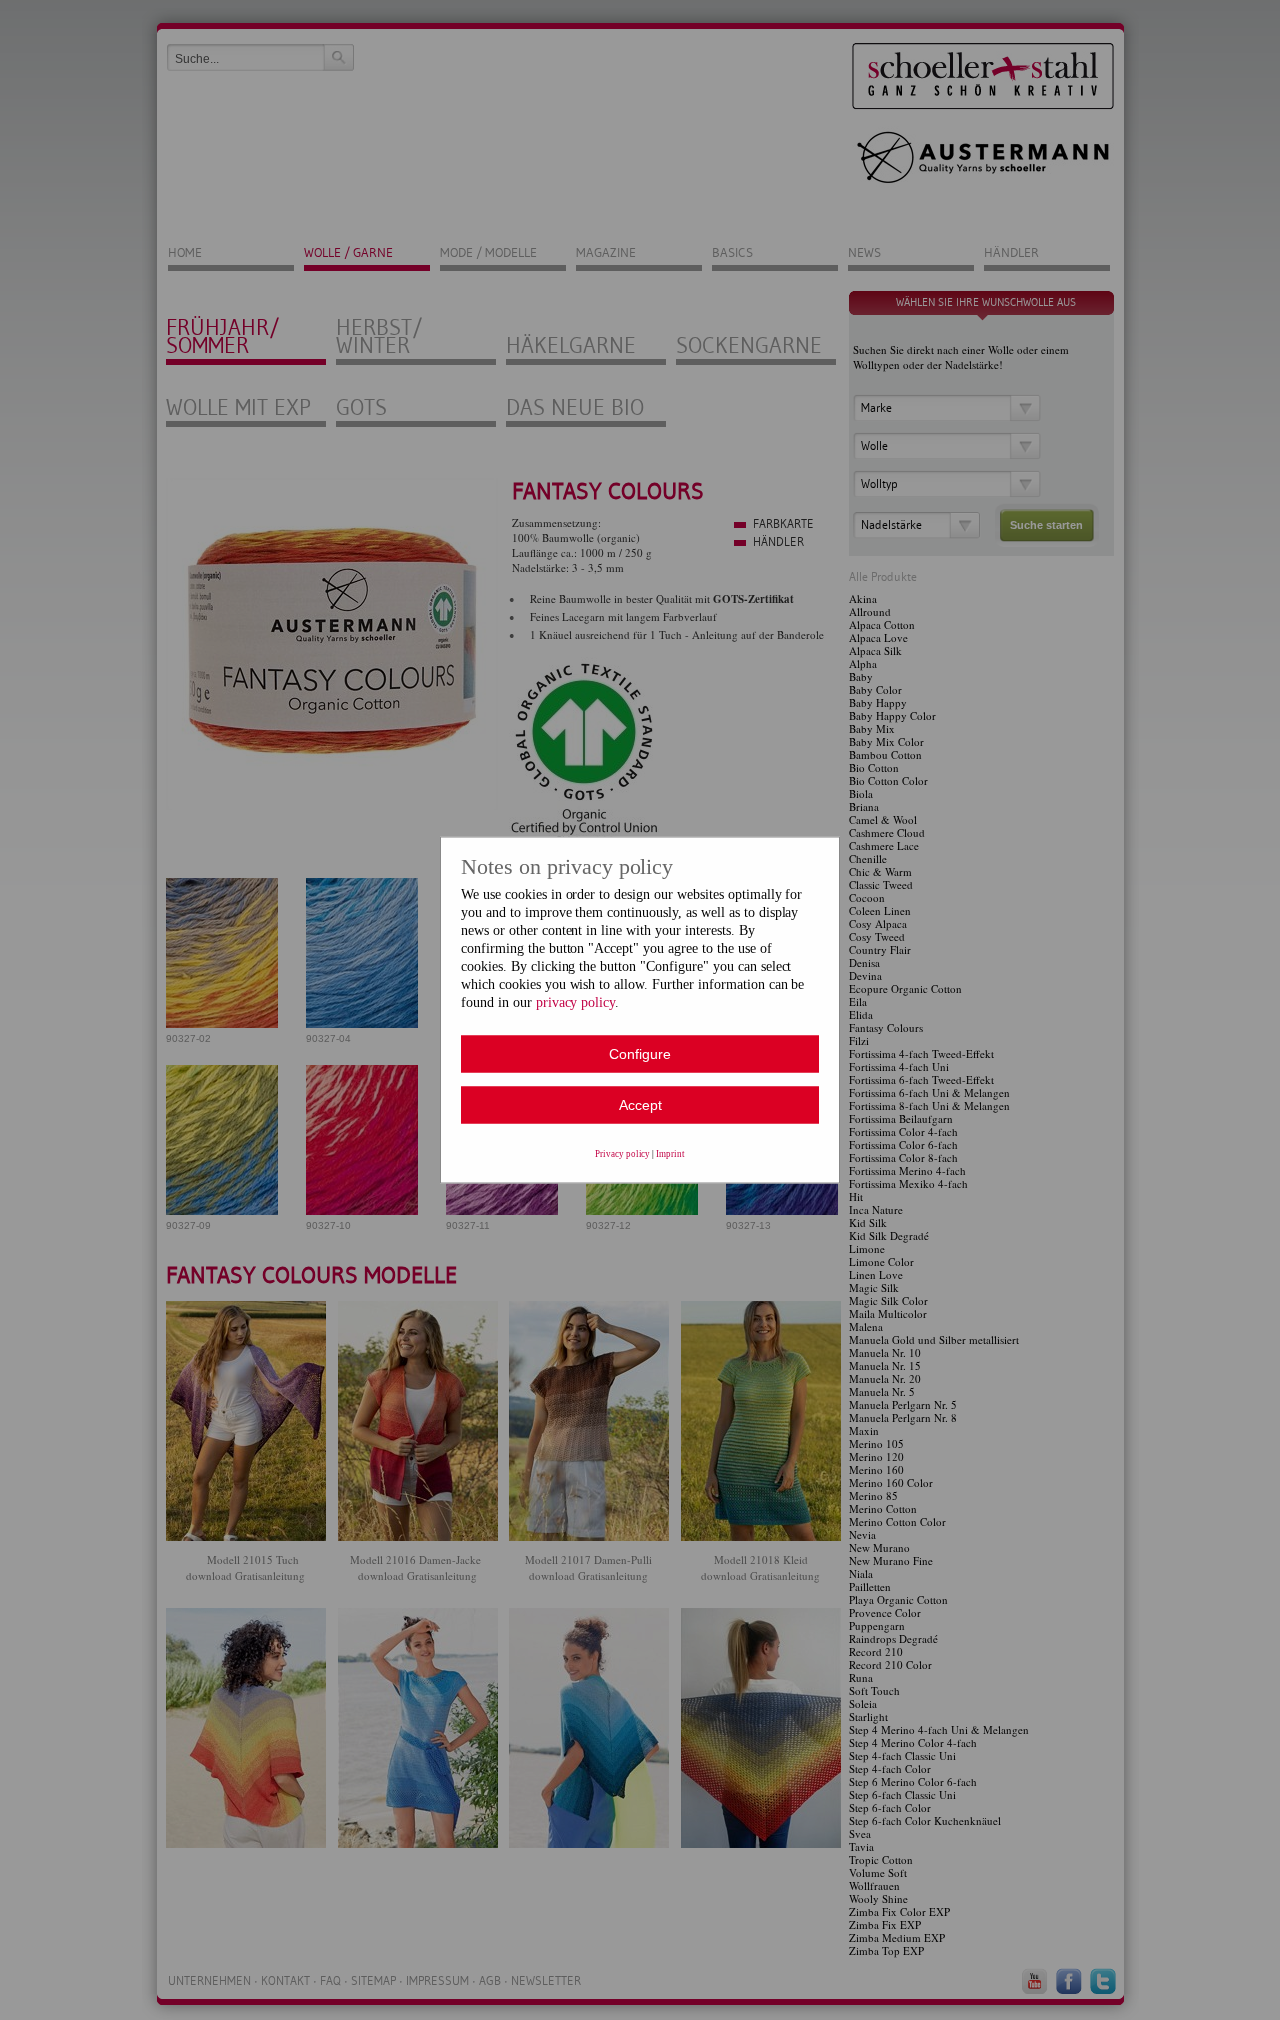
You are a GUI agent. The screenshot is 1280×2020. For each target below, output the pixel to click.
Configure (640, 1054)
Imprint (670, 1154)
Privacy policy (623, 1154)
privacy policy (576, 1002)
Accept (640, 1105)
